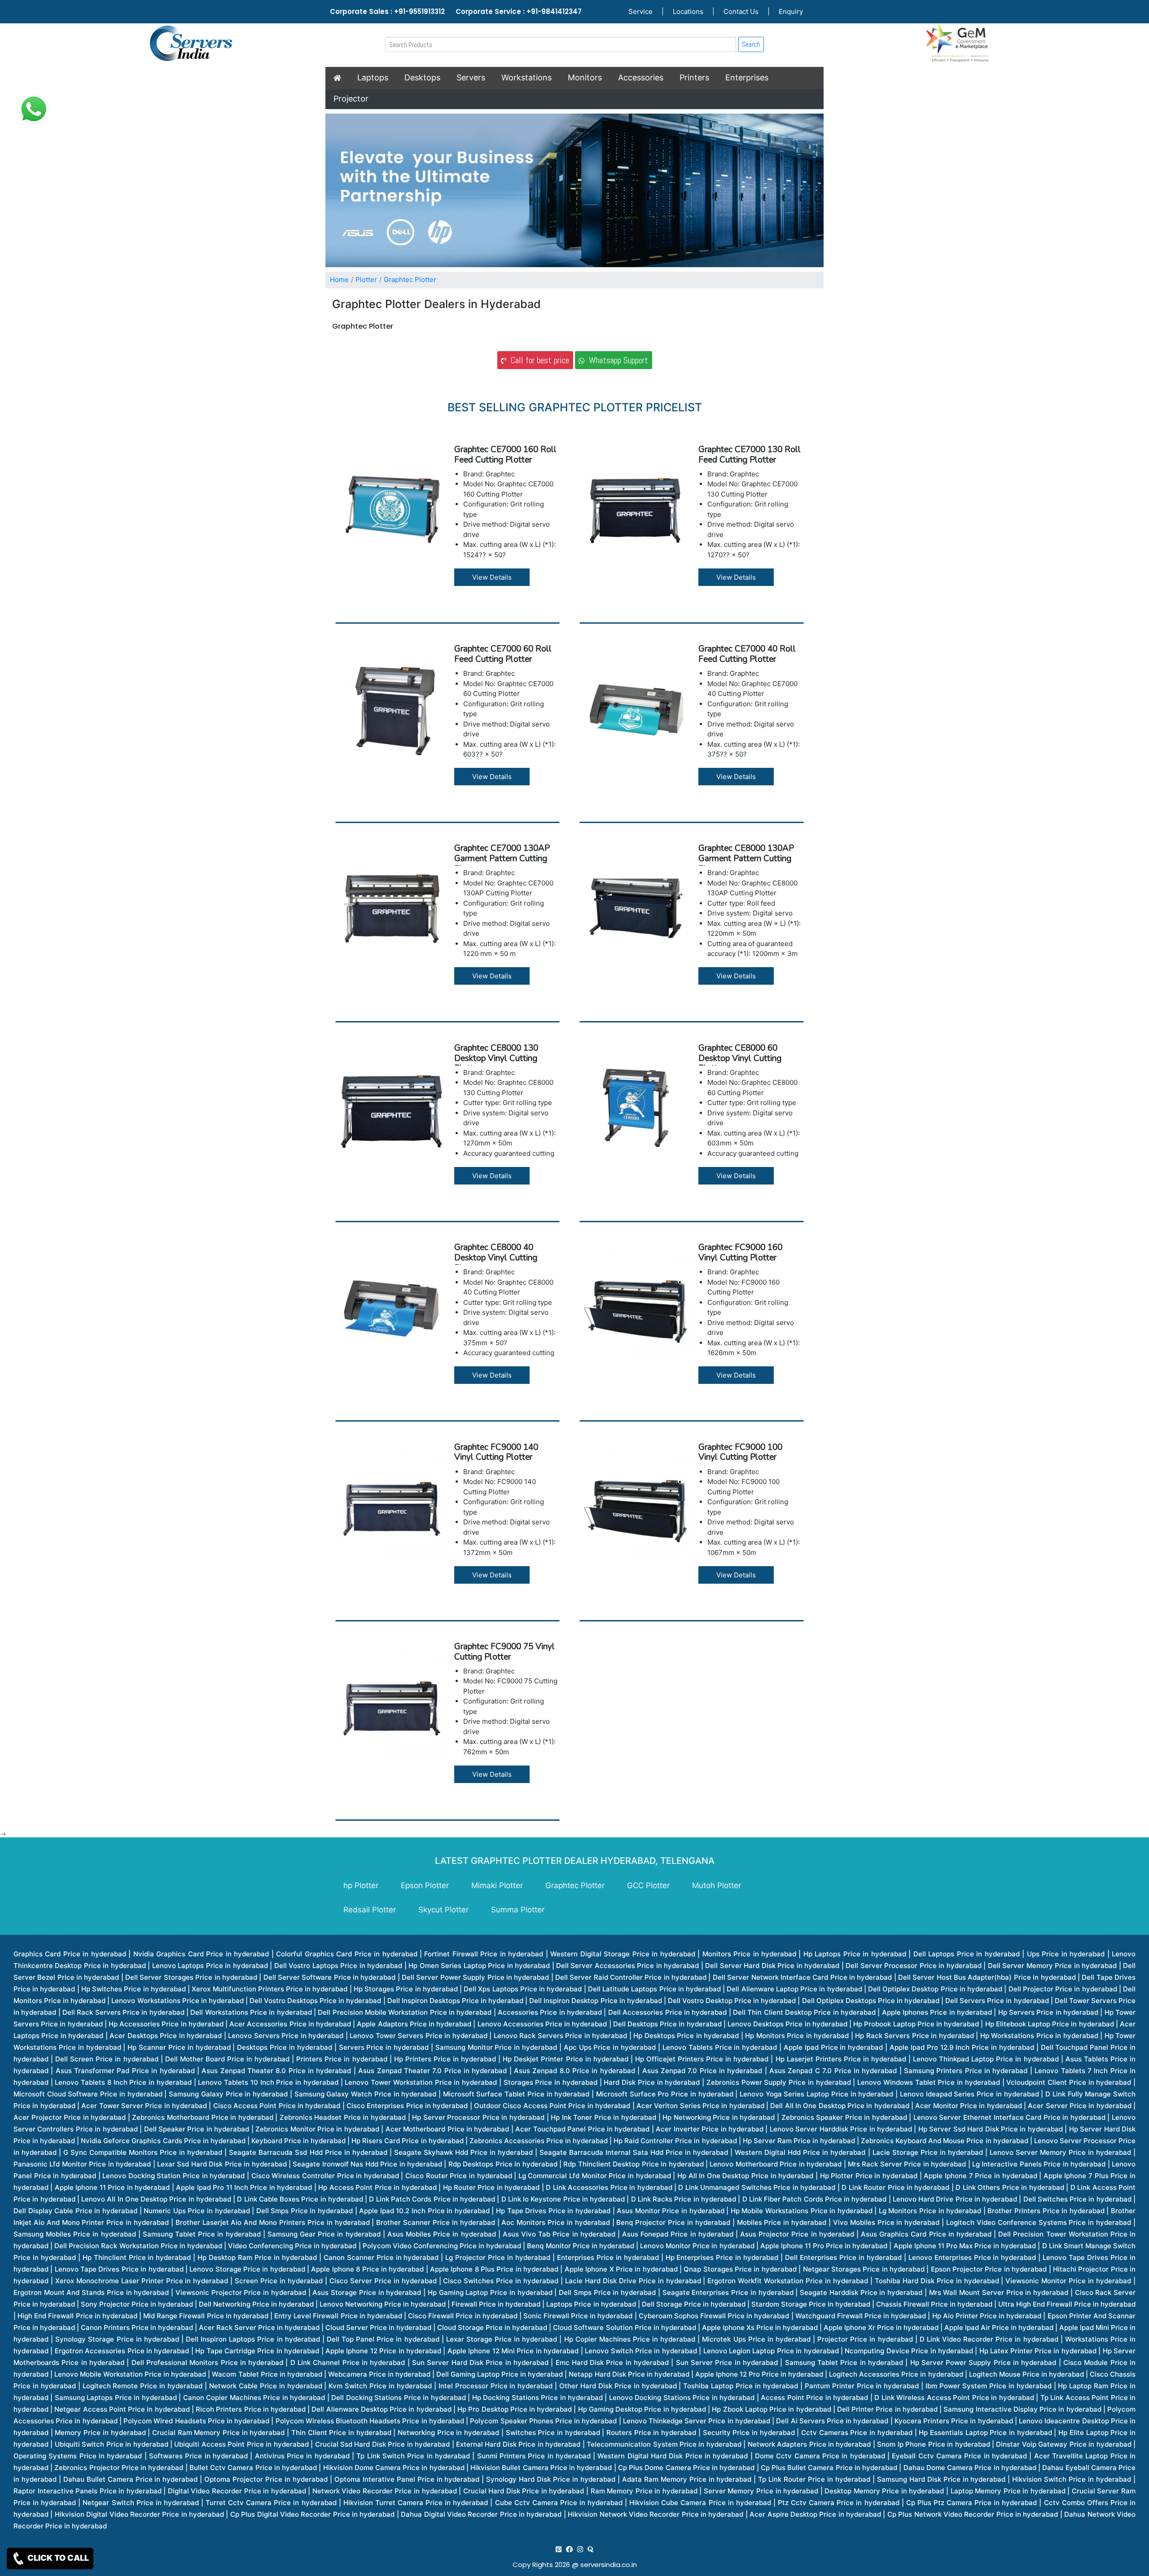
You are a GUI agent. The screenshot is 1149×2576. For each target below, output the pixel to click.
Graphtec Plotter (410, 280)
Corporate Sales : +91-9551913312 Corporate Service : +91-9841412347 (456, 11)
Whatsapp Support (616, 360)
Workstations (526, 77)
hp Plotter (361, 1885)
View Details (492, 577)
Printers (694, 77)
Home (339, 280)
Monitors (585, 77)
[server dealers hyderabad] (559, 2549)
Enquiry (791, 11)
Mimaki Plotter (497, 1885)
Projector (351, 99)
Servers (471, 77)
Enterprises (747, 77)
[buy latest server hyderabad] (590, 2549)
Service (640, 11)
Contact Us (741, 11)
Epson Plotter (425, 1885)
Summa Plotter (518, 1910)
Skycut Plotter (443, 1910)
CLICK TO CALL (57, 2558)
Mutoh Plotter (717, 1885)
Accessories (641, 77)
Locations (688, 11)
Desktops (422, 77)
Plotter (366, 280)
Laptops (373, 77)
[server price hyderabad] (569, 2549)
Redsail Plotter (370, 1910)
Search (751, 44)
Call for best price (537, 360)
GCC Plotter (648, 1885)
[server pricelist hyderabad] (580, 2549)
